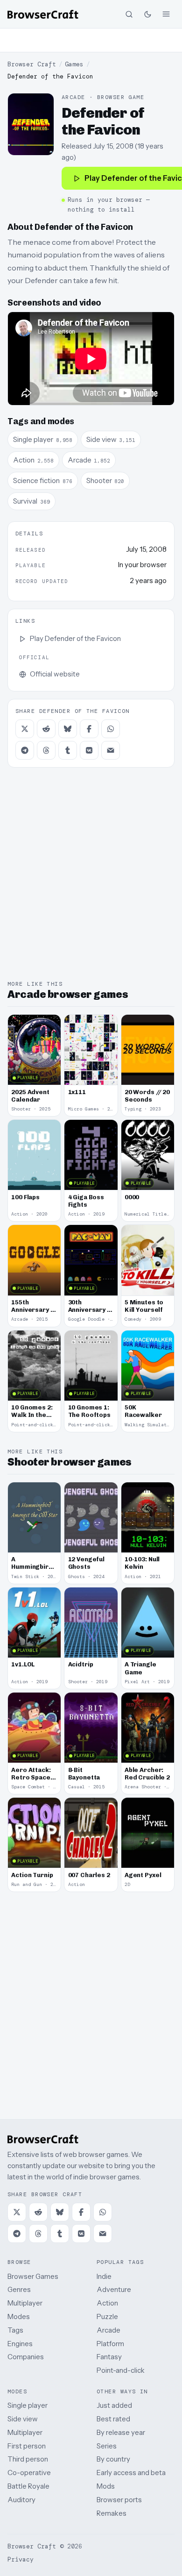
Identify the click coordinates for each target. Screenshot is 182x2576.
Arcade (108, 2330)
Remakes (112, 2513)
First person (27, 2446)
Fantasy (109, 2357)
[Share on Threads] (46, 750)
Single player (28, 2405)
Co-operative (29, 2473)
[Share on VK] (89, 750)
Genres (19, 2289)
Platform (110, 2344)
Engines (20, 2344)
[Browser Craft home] (43, 14)
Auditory (21, 2500)
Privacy (21, 2559)
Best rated (113, 2419)
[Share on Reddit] (46, 729)
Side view (23, 2419)
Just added (114, 2405)
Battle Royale (28, 2486)
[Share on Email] (111, 750)
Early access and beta (131, 2473)
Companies (26, 2357)
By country (113, 2459)
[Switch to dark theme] (147, 14)
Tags (15, 2330)
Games (74, 64)
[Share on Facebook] (89, 729)
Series (107, 2446)
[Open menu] (166, 14)
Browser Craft (32, 64)
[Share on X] (25, 729)
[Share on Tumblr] (68, 750)
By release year (121, 2432)
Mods (106, 2486)
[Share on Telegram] (25, 750)
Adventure (114, 2289)
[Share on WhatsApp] (111, 729)
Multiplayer (25, 2303)
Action (107, 2303)
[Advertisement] (91, 40)
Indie (104, 2276)
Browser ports (119, 2500)
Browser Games (33, 2276)
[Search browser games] (129, 14)
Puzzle (107, 2316)
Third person (28, 2459)
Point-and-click (121, 2370)
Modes (19, 2316)
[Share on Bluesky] (68, 729)
